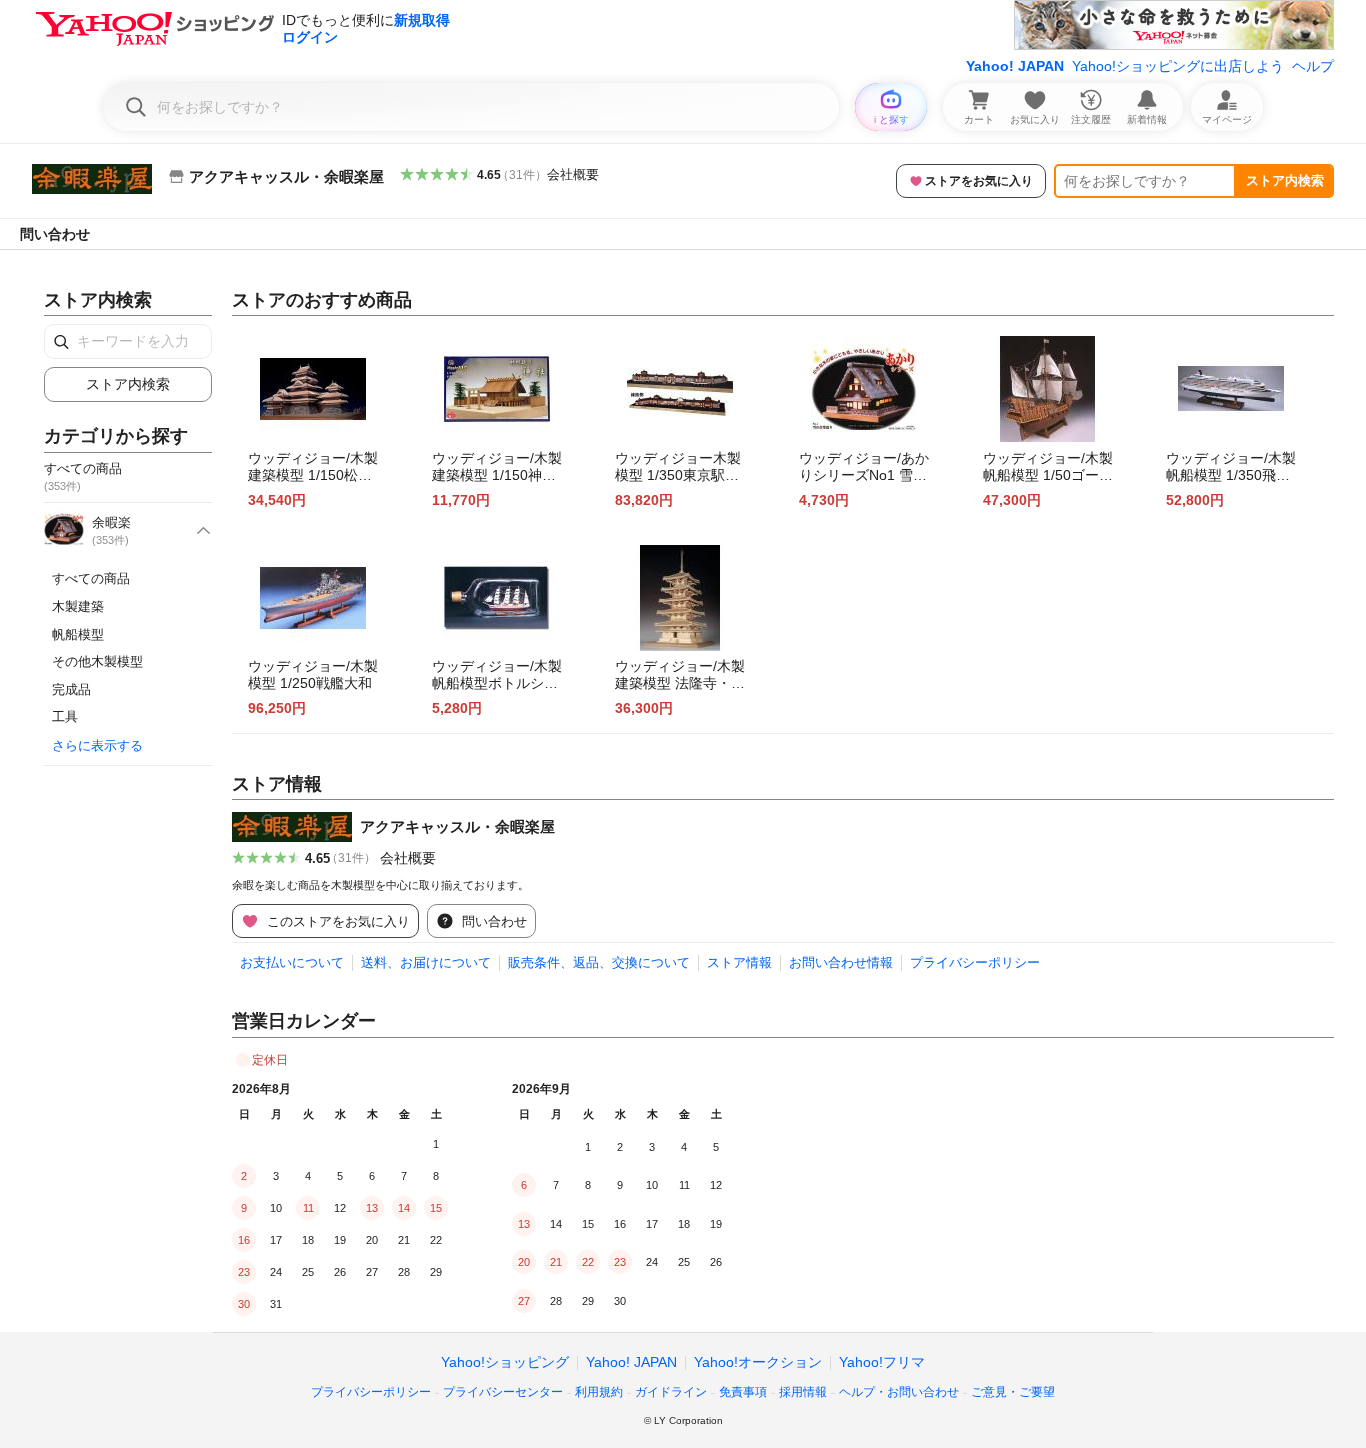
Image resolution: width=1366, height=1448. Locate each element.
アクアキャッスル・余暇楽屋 (457, 826)
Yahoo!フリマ (882, 1362)
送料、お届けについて (426, 962)
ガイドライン (671, 1392)
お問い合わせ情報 (841, 962)
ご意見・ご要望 (1013, 1392)
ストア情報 (739, 962)
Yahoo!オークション (758, 1362)
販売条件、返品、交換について (599, 962)
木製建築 (78, 606)
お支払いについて (292, 962)
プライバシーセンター (503, 1392)
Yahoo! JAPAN (1015, 66)
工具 (65, 716)
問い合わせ (55, 234)
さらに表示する (97, 745)
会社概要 (573, 174)
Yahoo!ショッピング (505, 1362)
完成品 (71, 689)
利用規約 (599, 1392)
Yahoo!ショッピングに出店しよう (1178, 66)
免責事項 (743, 1392)
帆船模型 (78, 634)
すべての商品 (91, 578)
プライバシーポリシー (975, 962)
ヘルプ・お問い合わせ (899, 1392)
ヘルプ (1313, 66)
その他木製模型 (97, 661)
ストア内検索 (1285, 180)
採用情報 (803, 1392)
